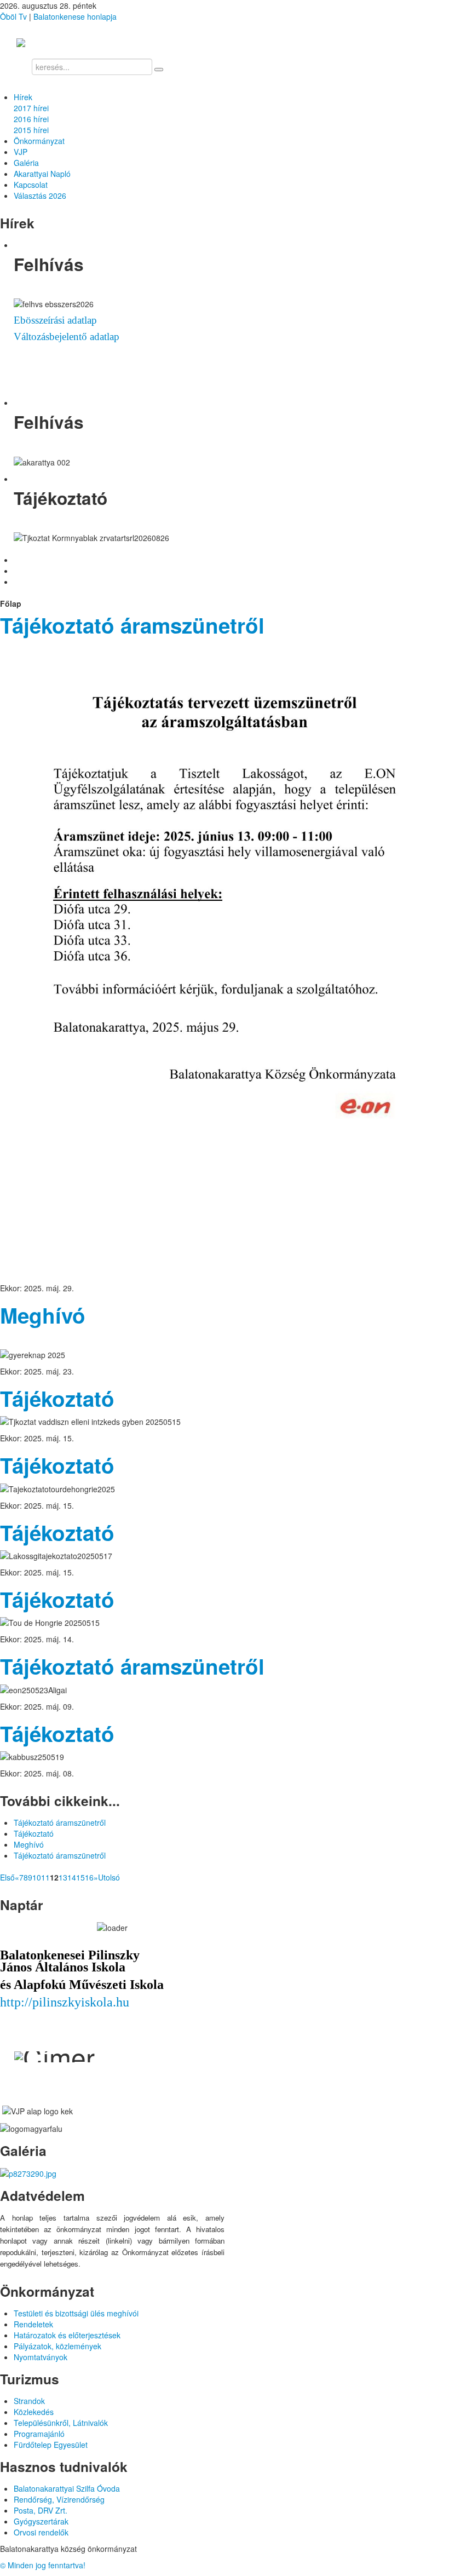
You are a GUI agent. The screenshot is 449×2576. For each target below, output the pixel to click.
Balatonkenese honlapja (75, 16)
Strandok (29, 2401)
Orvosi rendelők (41, 2532)
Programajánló (39, 2434)
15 (80, 1877)
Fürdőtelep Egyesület (51, 2445)
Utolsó (109, 1877)
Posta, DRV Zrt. (41, 2510)
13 (63, 1877)
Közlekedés (34, 2412)
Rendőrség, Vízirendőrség (59, 2499)
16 (89, 1877)
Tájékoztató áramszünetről (132, 625)
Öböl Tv (13, 16)
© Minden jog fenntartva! (43, 2565)
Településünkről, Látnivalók (61, 2423)
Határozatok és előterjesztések (67, 2335)
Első (7, 1877)
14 (72, 1877)
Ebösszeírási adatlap (55, 320)
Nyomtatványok (41, 2357)
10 (37, 1877)
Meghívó (43, 1315)
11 (45, 1877)
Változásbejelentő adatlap (67, 337)
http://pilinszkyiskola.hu (65, 2002)
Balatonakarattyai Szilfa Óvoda (67, 2488)
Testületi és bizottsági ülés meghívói (76, 2313)
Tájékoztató (57, 1398)
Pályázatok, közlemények (57, 2346)
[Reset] (159, 70)
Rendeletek (33, 2324)
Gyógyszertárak (41, 2521)
